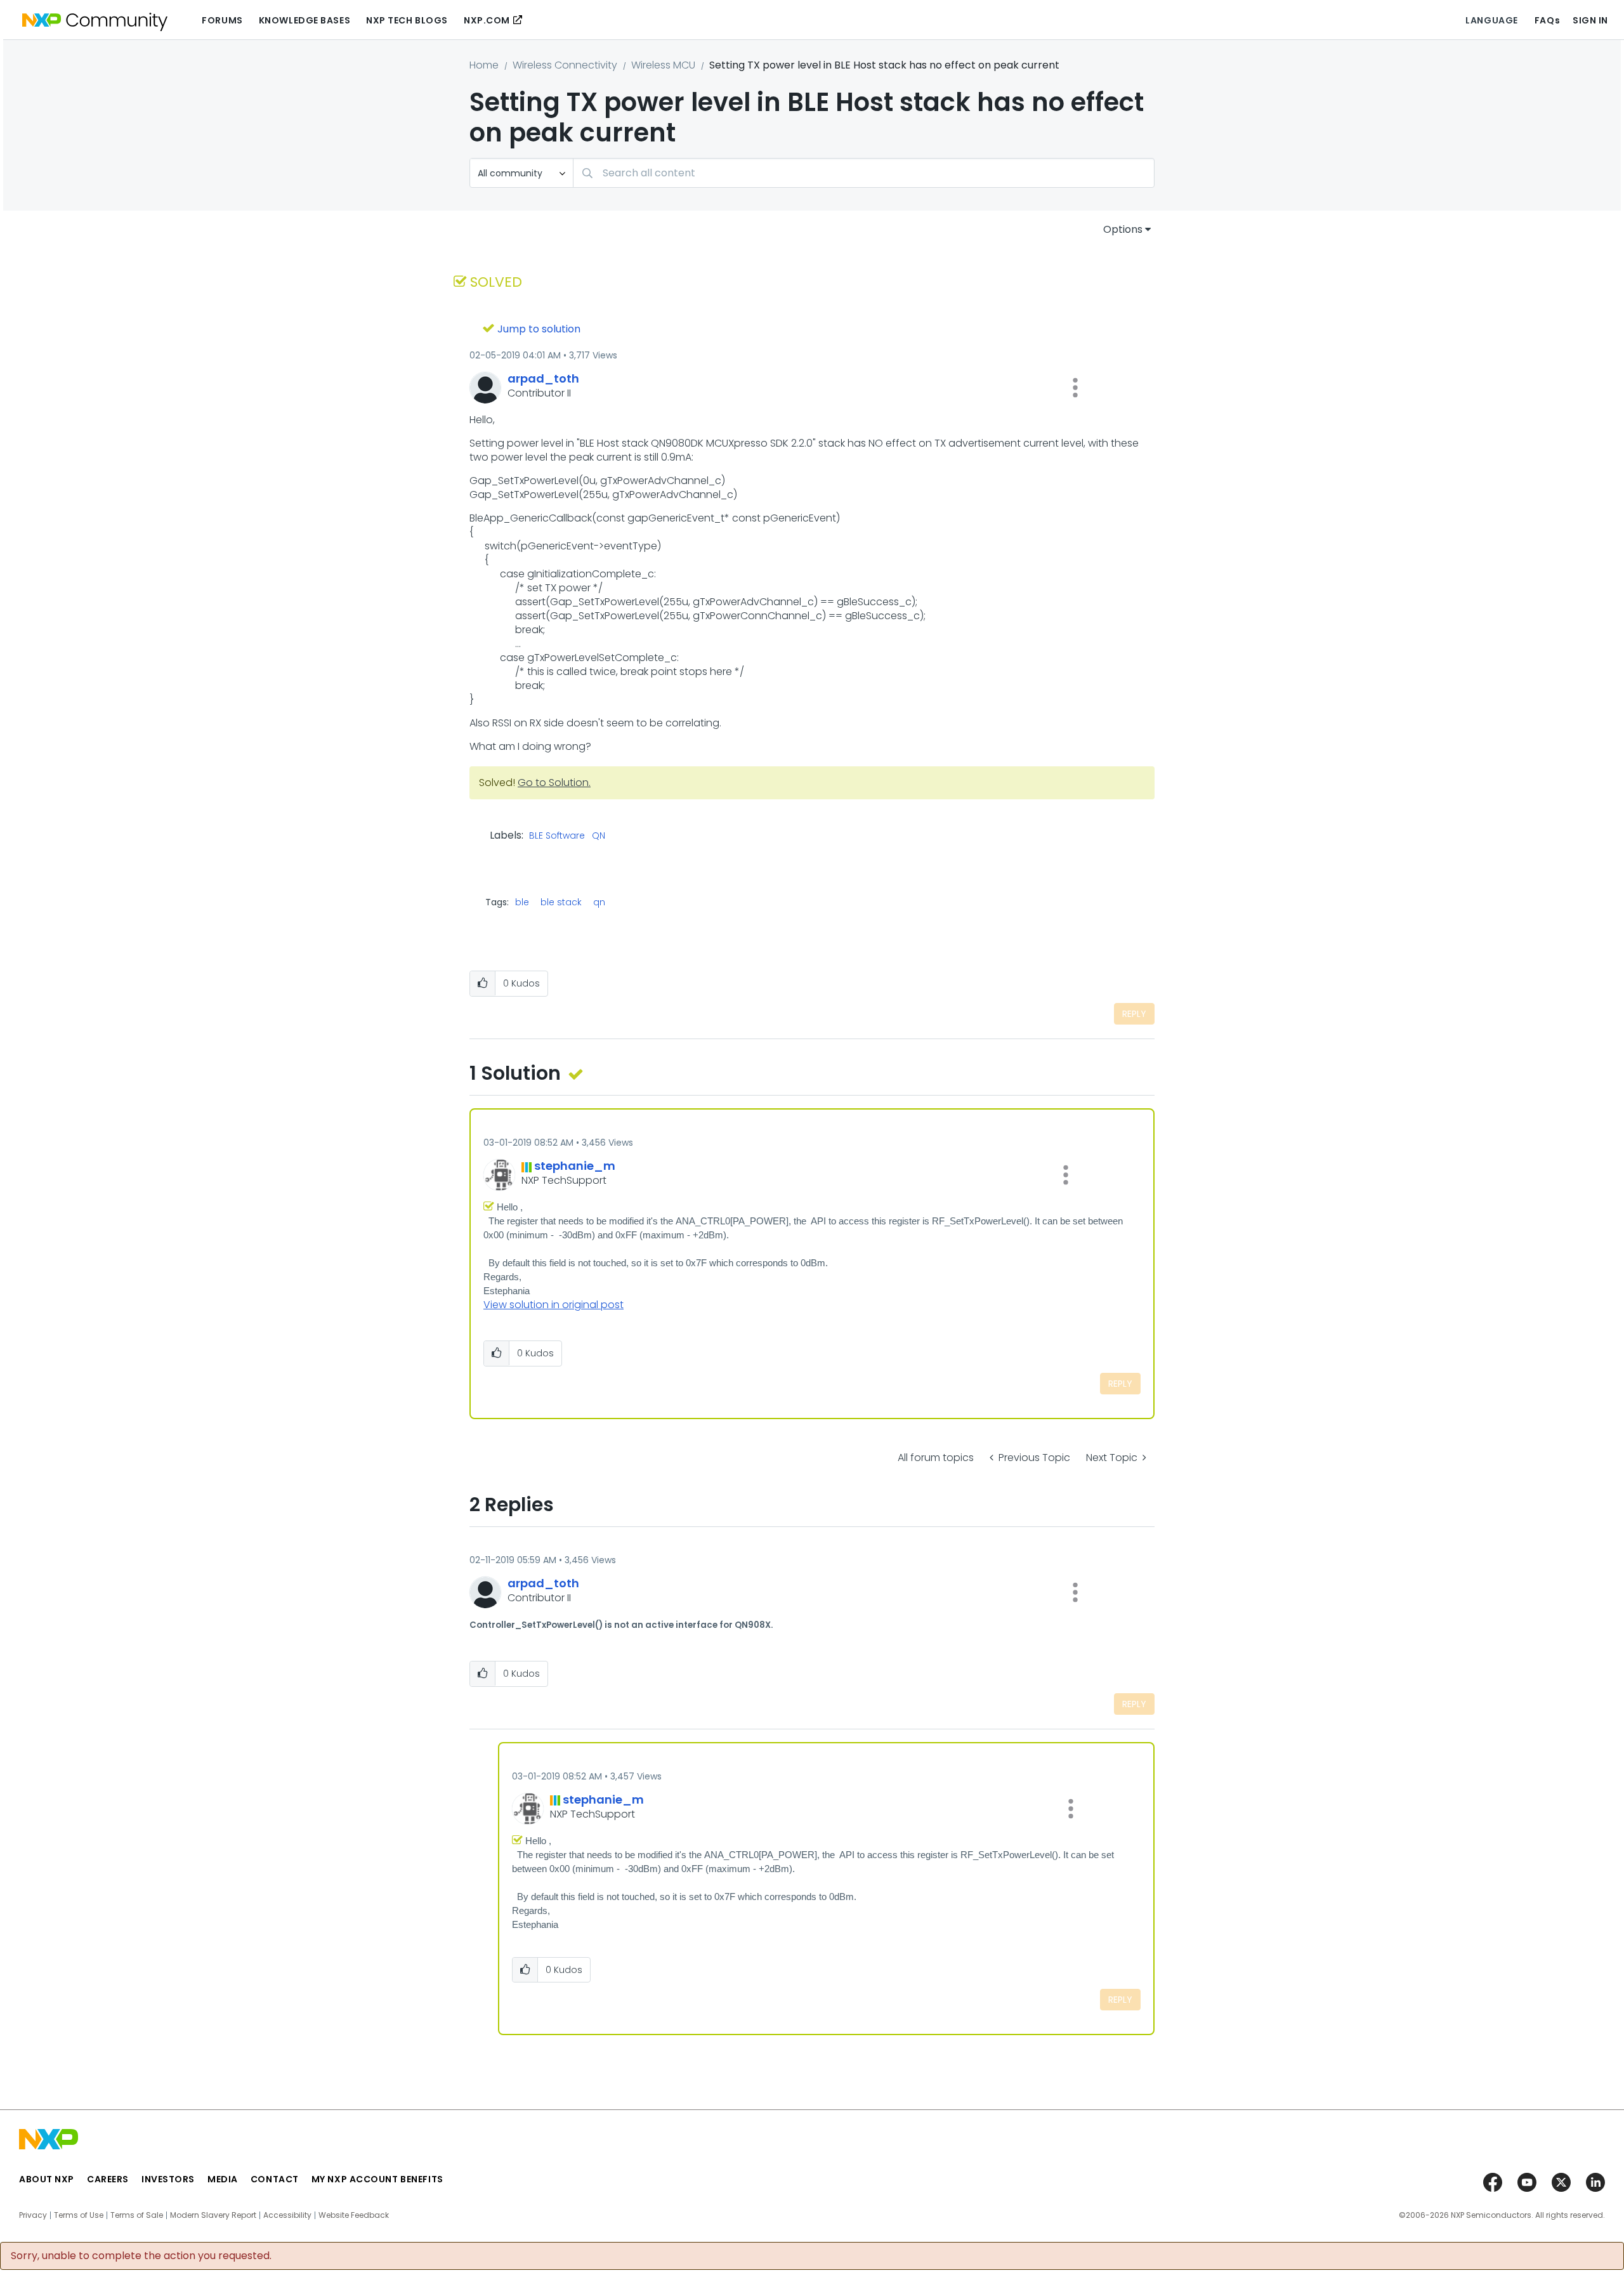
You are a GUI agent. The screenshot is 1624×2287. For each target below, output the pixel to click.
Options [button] (1123, 229)
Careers (108, 2179)
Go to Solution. (554, 783)
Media (223, 2179)
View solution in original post (553, 1305)
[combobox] (864, 173)
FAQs (1547, 20)
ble (522, 902)
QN (599, 836)
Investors (168, 2179)
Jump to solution (539, 329)
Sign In (1590, 20)
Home (484, 65)
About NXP (47, 2179)
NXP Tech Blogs (407, 20)
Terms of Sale (137, 2215)
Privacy (33, 2215)
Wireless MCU (663, 65)
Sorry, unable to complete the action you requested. (141, 2256)
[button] (1075, 388)
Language (1491, 20)
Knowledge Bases (304, 20)
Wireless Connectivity (565, 65)
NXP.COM (487, 20)
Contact (275, 2179)
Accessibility (287, 2215)
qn (599, 902)
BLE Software (557, 836)
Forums (222, 20)
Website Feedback (354, 2215)
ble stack (561, 902)
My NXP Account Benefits (377, 2179)
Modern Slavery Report (213, 2215)
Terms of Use (79, 2215)
